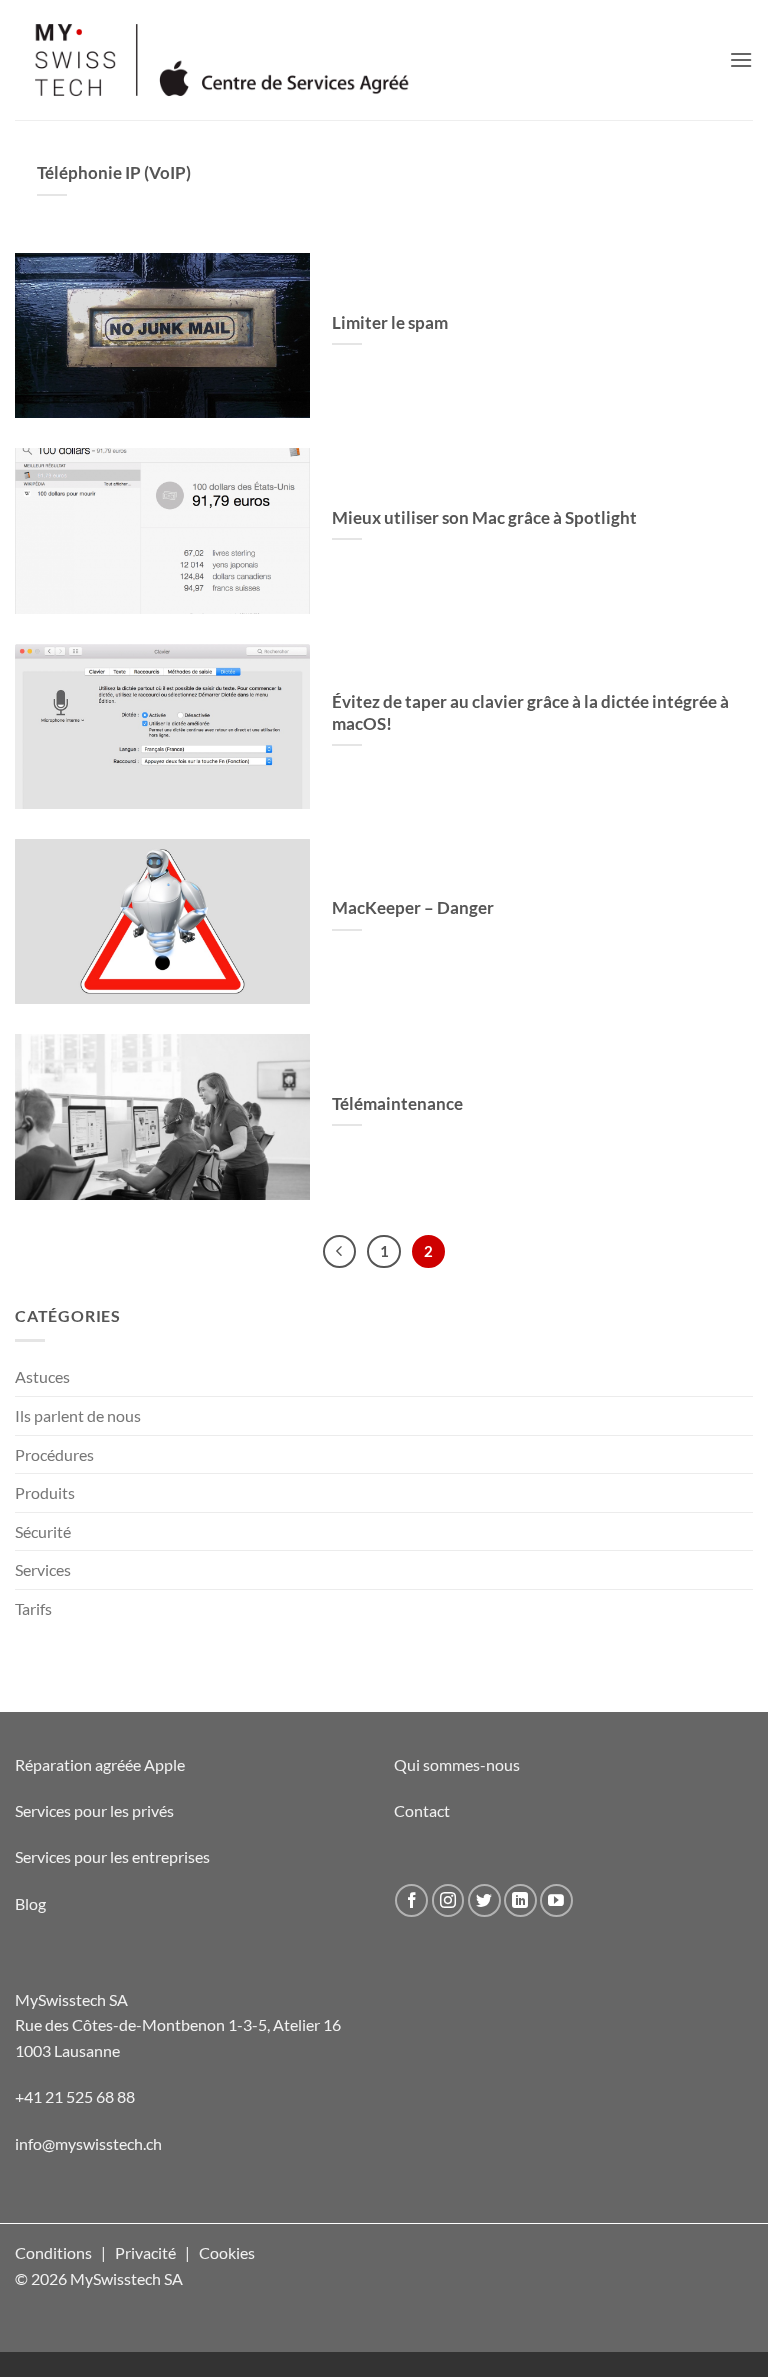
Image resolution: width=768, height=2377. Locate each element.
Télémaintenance (397, 1104)
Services (43, 1569)
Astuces (42, 1376)
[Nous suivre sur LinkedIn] (520, 1900)
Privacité (145, 2252)
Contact (422, 1810)
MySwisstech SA (71, 1999)
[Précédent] (340, 1252)
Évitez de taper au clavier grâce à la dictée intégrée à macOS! (530, 713)
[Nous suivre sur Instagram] (448, 1900)
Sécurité (43, 1531)
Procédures (54, 1454)
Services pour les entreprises (112, 1856)
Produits (45, 1492)
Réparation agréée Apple (100, 1764)
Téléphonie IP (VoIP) (114, 173)
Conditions (53, 2252)
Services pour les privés (94, 1810)
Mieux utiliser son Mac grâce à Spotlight (484, 518)
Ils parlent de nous (78, 1415)
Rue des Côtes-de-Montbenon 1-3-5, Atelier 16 (178, 2024)
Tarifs (33, 1608)
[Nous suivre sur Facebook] (411, 1900)
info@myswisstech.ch (88, 2143)
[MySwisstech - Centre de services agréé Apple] (286, 60)
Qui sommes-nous (457, 1764)
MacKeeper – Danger (413, 908)
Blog (30, 1903)
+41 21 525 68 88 (75, 2096)
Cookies (227, 2252)
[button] (741, 59)
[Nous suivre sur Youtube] (556, 1900)
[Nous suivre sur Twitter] (484, 1900)
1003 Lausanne (67, 2050)
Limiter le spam (390, 323)
